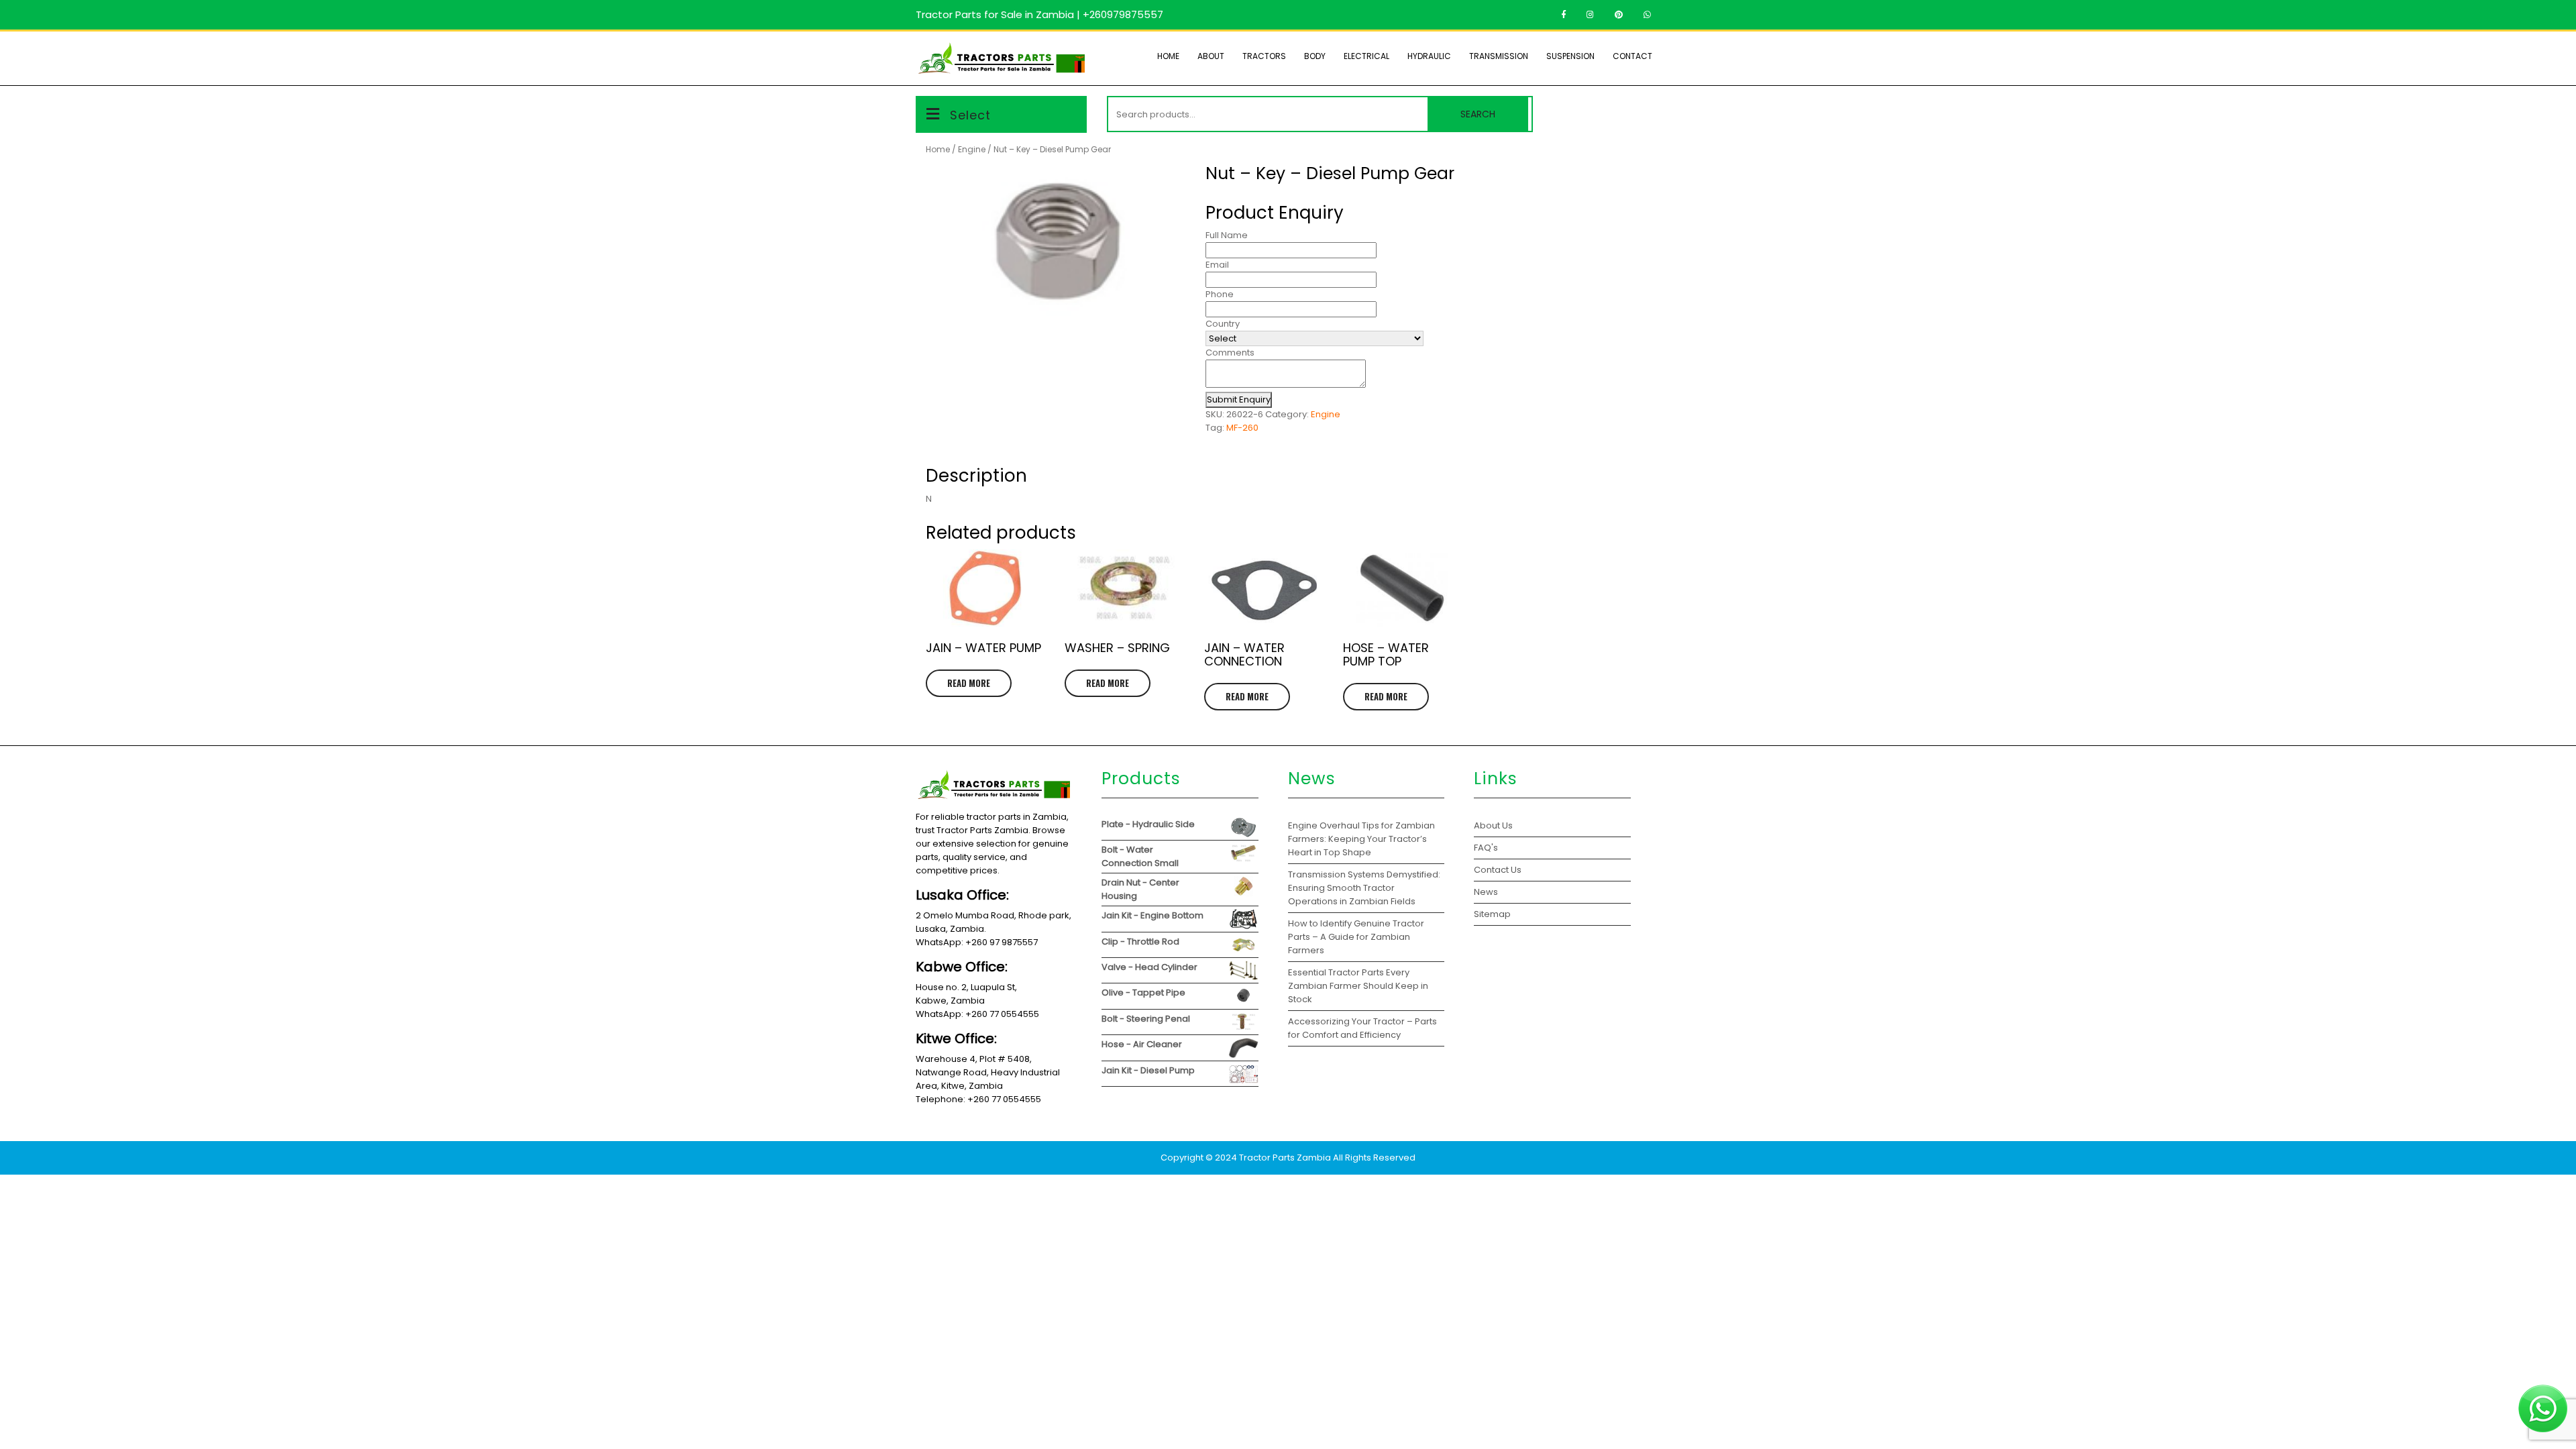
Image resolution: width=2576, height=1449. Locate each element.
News (1486, 892)
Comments (1230, 353)
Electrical (1366, 56)
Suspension (1570, 56)
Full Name (1227, 235)
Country (1223, 324)
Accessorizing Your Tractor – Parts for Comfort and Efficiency (1362, 1028)
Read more (969, 683)
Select (970, 115)
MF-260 (1242, 428)
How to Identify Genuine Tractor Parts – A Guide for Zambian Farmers (1356, 937)
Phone (1220, 294)
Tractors (1264, 56)
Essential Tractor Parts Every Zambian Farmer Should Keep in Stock (1358, 986)
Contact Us (1498, 870)
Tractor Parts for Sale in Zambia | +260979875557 (1039, 14)
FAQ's (1486, 848)
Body (1315, 56)
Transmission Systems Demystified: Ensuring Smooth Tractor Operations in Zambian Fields (1364, 888)
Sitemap (1492, 914)
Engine (972, 149)
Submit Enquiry (1239, 399)
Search (1478, 114)
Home (1168, 56)
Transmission (1499, 56)
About (1211, 56)
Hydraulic (1429, 56)
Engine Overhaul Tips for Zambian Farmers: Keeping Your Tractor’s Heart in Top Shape (1361, 839)
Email (1217, 265)
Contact (1632, 56)
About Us (1493, 825)
